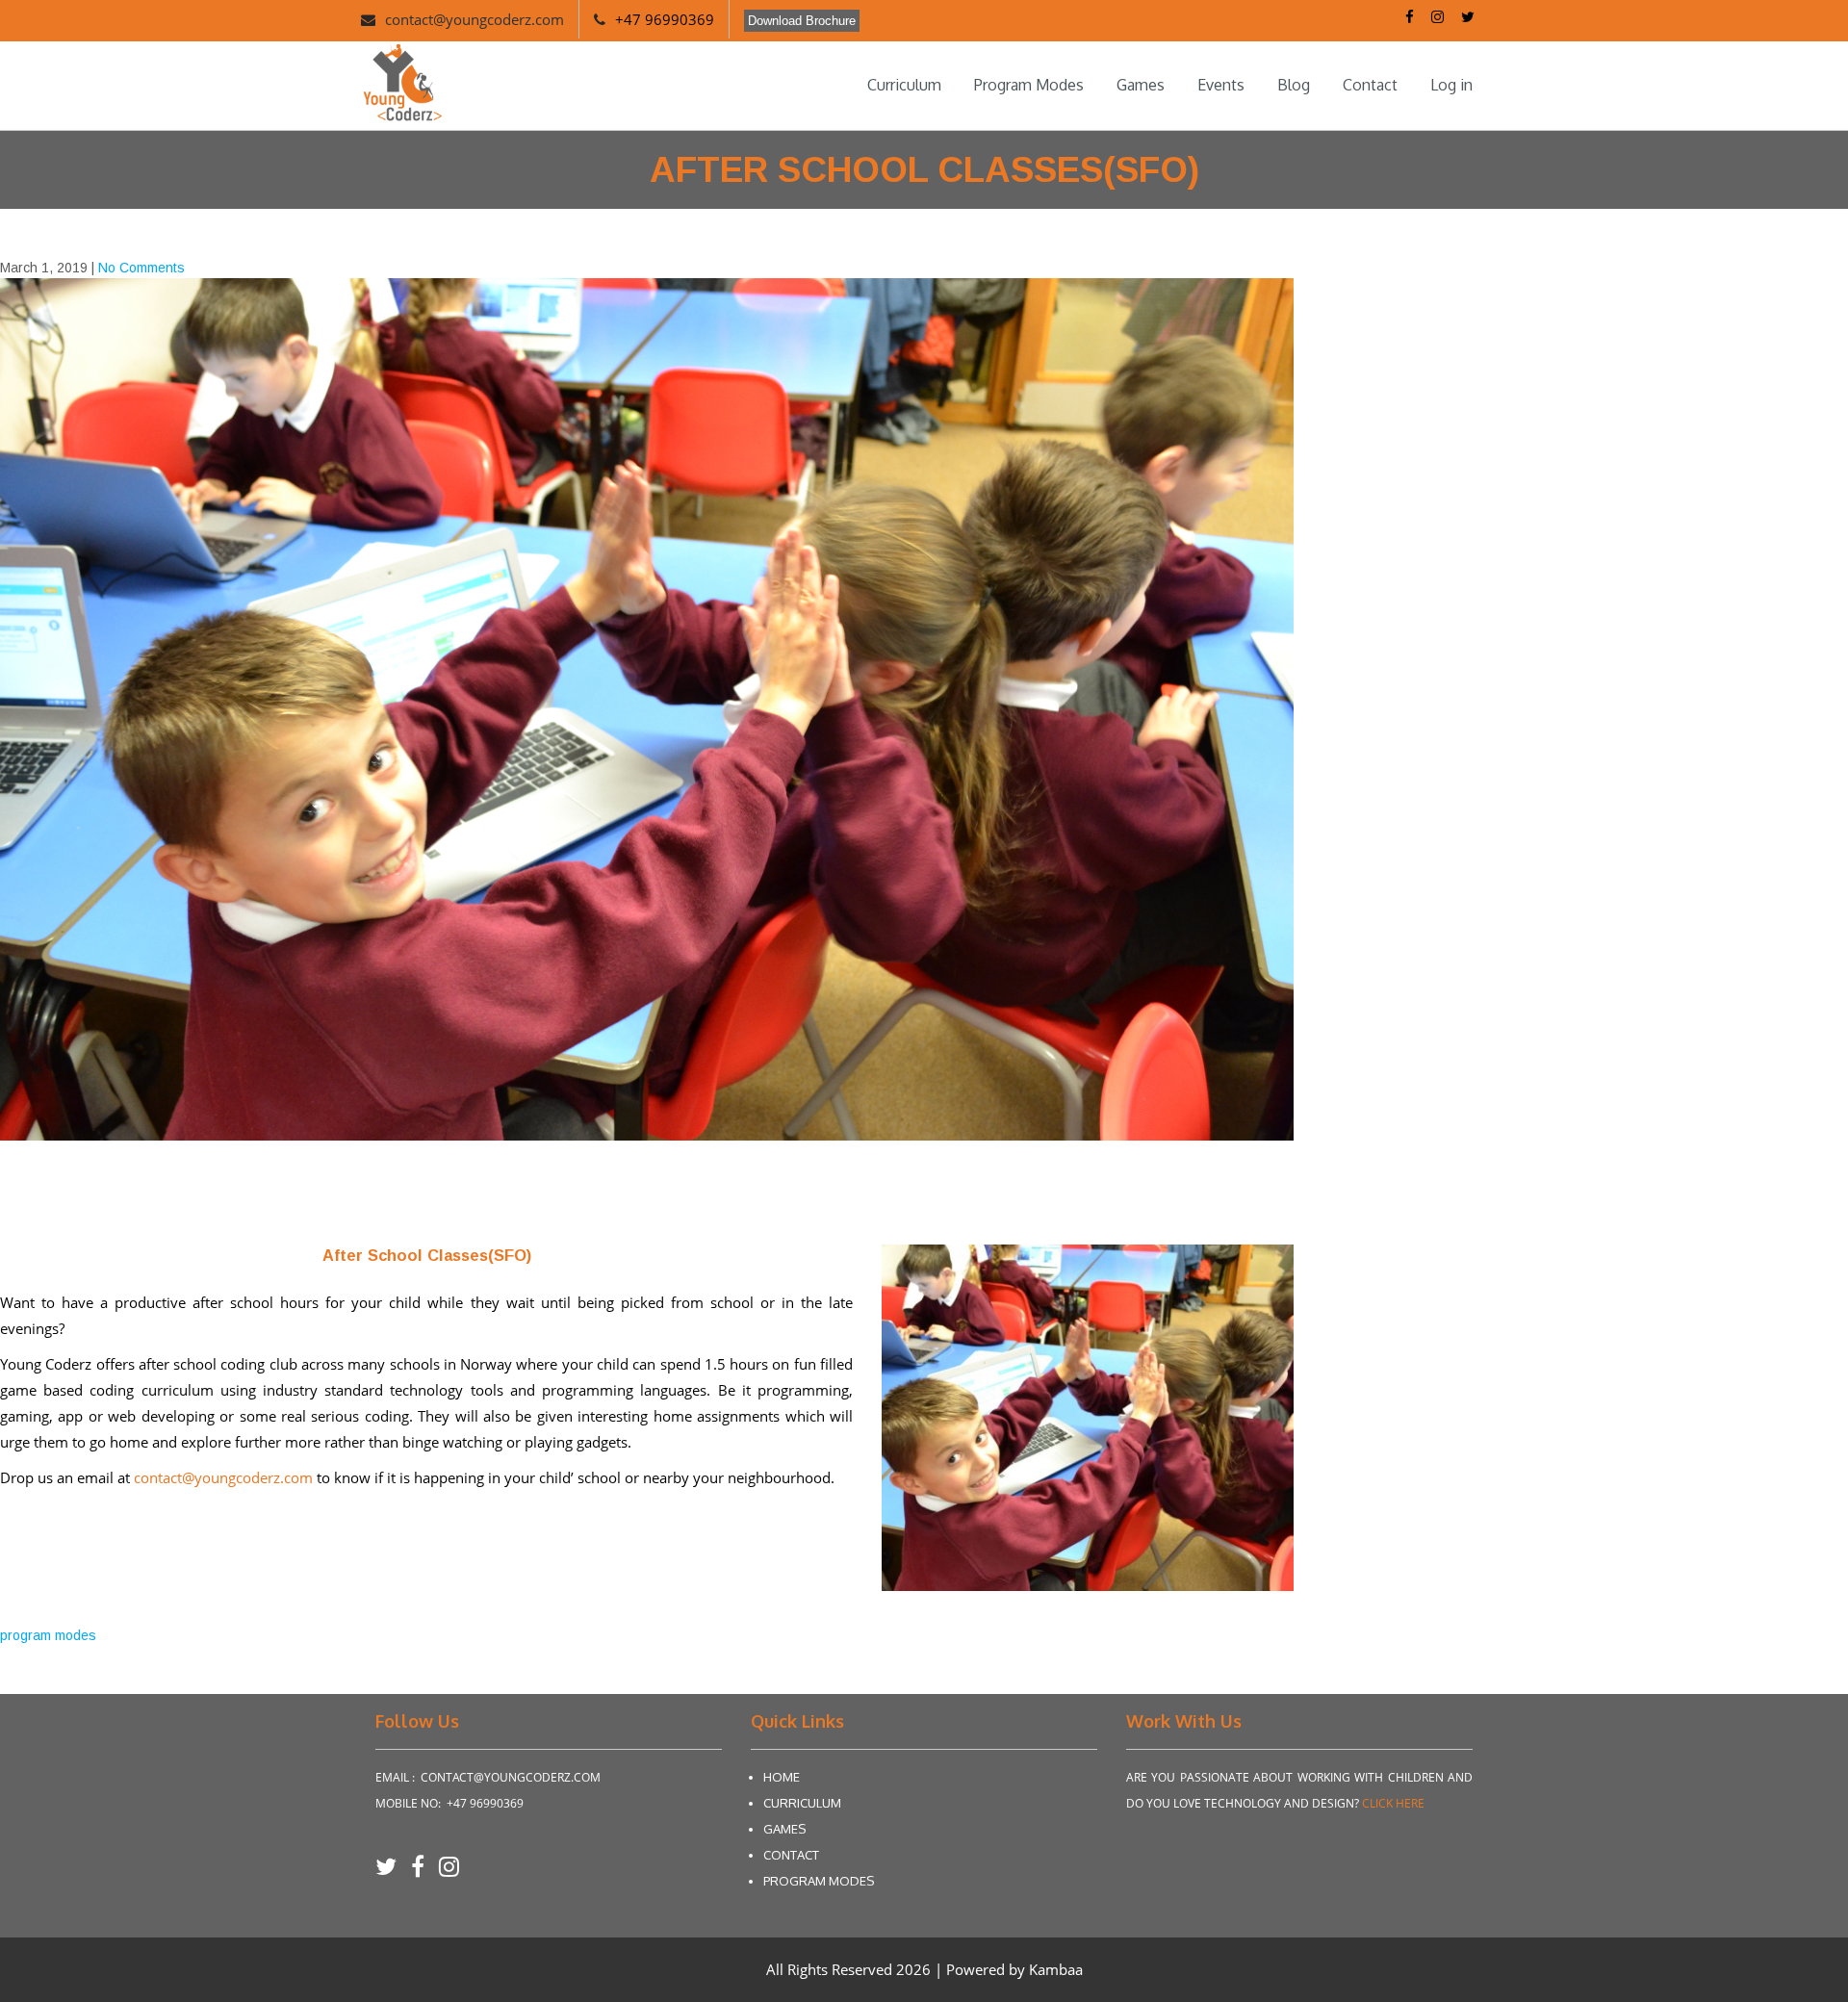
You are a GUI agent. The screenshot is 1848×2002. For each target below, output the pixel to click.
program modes (48, 1635)
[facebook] (425, 1873)
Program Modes (1029, 85)
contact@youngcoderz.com (475, 19)
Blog (1294, 85)
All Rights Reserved (831, 1969)
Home (782, 1777)
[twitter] (393, 1873)
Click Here (1393, 1803)
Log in (1451, 85)
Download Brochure (802, 21)
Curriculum (904, 85)
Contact (1370, 85)
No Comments (141, 268)
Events (1221, 85)
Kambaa (1056, 1969)
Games (1141, 85)
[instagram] (449, 1873)
